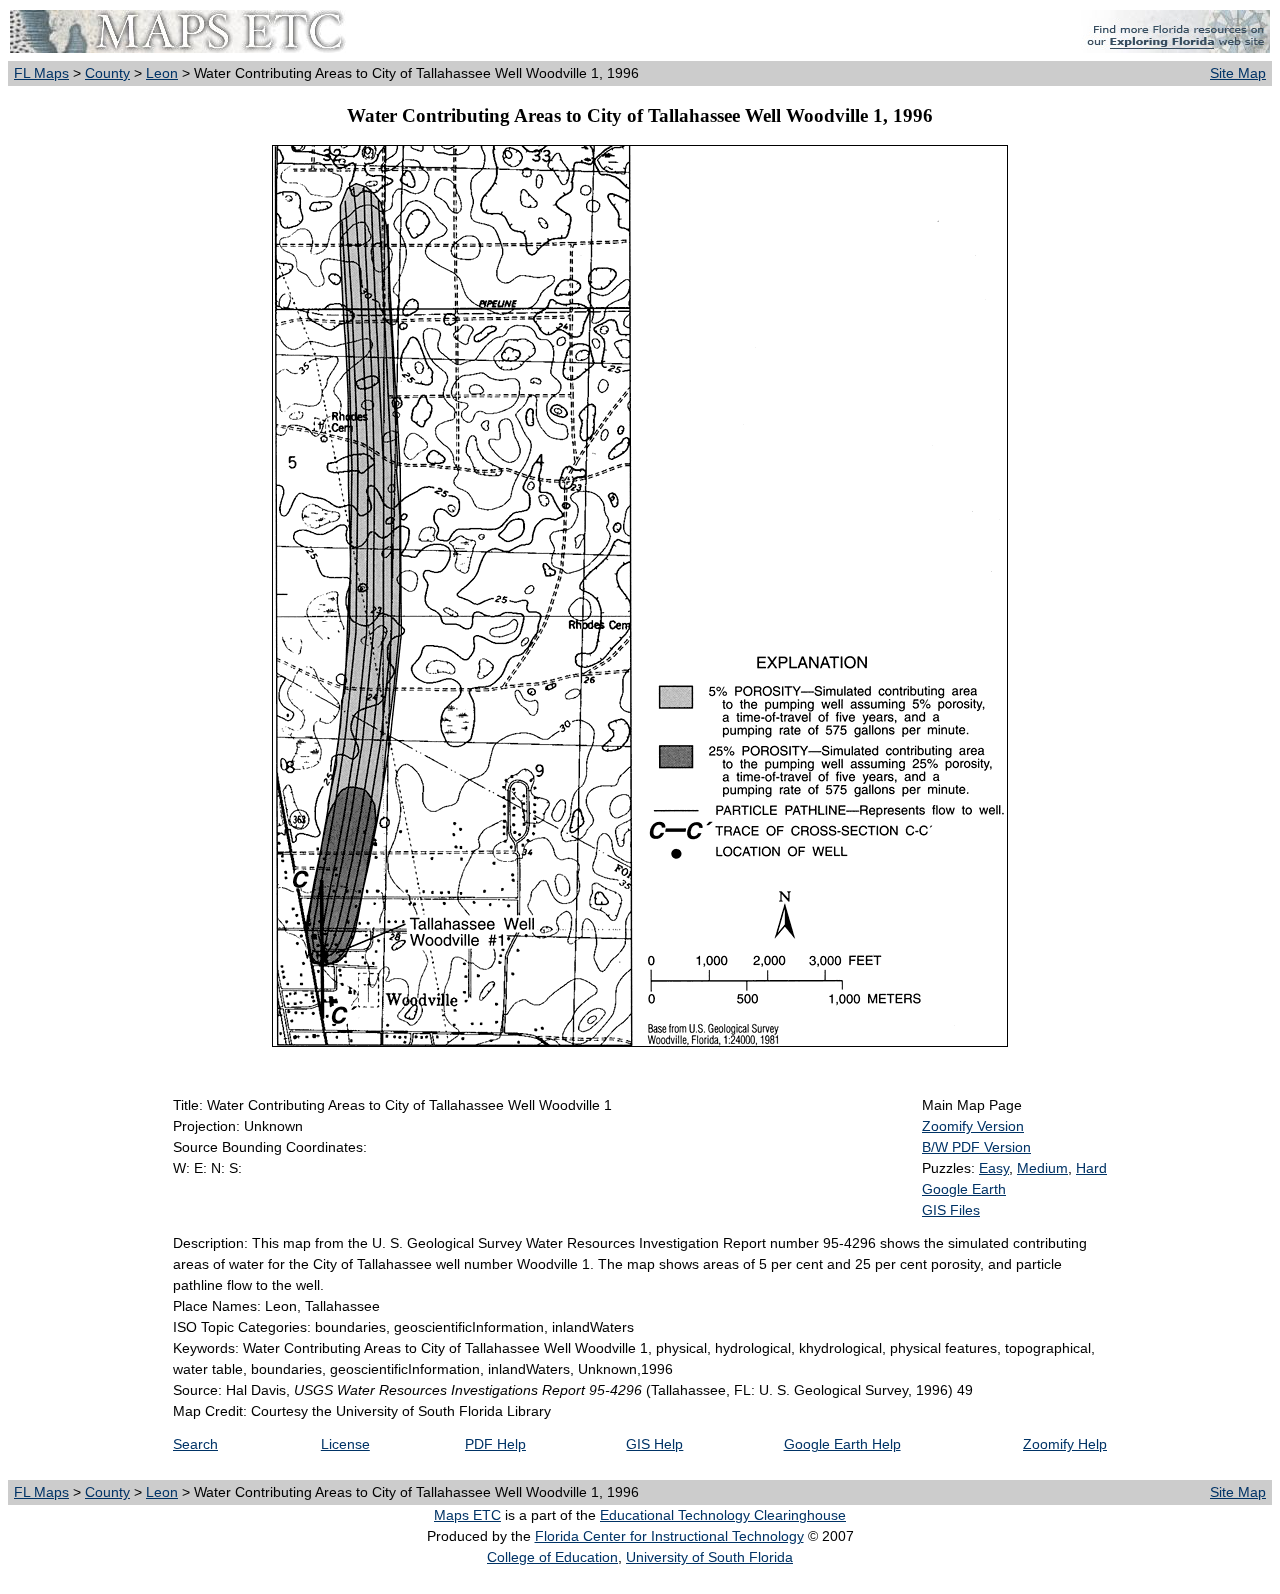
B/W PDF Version (976, 1147)
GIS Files (951, 1210)
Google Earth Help (842, 1444)
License (345, 1444)
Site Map (1238, 73)
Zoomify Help (1065, 1444)
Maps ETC (467, 1515)
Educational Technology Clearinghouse (723, 1515)
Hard (1091, 1168)
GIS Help (654, 1444)
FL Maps (41, 73)
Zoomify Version (973, 1126)
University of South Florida (709, 1557)
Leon (162, 73)
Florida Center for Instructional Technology (669, 1536)
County (107, 73)
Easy (994, 1168)
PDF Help (495, 1444)
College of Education (552, 1557)
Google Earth (964, 1189)
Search (195, 1444)
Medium (1042, 1168)
